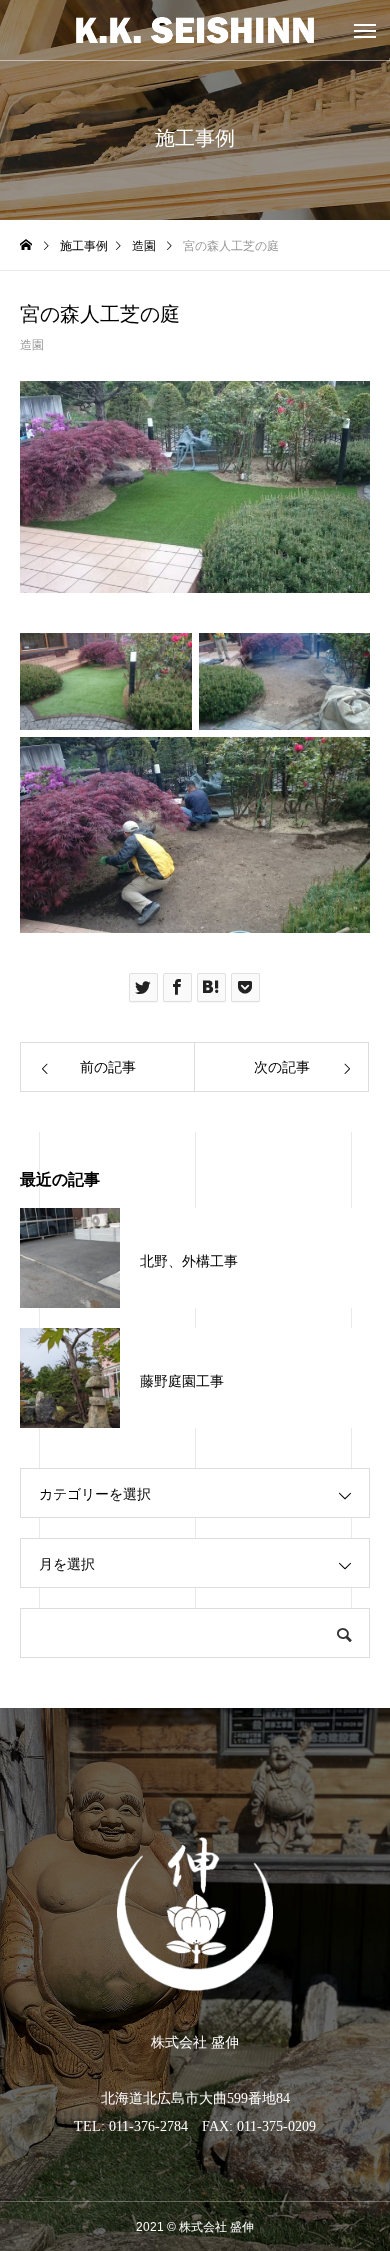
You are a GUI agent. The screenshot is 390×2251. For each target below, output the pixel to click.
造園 (32, 345)
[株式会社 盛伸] (195, 30)
